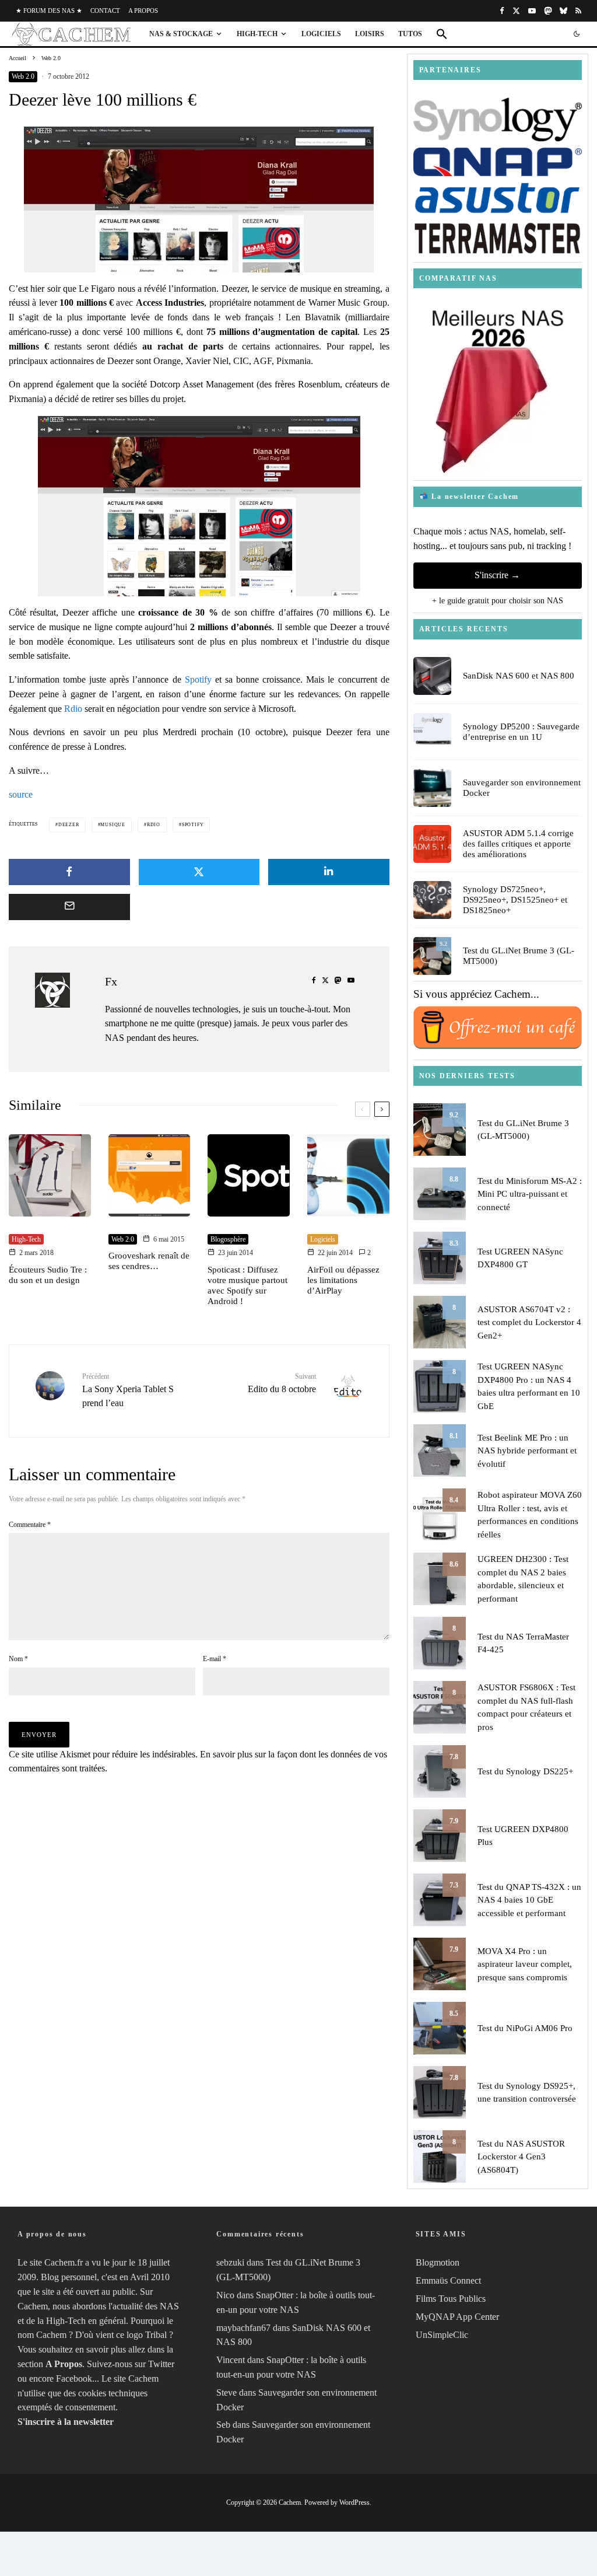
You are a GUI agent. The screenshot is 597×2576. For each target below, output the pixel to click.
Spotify (198, 679)
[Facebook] (502, 11)
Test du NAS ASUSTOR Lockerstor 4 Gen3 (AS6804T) (521, 2157)
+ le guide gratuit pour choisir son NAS (498, 601)
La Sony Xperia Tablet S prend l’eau (128, 1390)
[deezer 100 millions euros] (199, 200)
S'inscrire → (497, 575)
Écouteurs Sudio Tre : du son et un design (48, 1275)
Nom (18, 1659)
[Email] (69, 907)
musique (113, 825)
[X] (516, 11)
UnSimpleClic (442, 2335)
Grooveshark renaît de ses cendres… (149, 1261)
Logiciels (321, 34)
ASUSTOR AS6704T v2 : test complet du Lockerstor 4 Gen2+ (529, 1322)
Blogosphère (228, 1239)
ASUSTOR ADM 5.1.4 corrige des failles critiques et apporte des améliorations (518, 844)
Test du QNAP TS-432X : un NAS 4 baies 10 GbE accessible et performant (529, 1900)
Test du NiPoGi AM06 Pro (525, 2028)
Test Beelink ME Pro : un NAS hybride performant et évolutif (527, 1451)
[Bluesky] (563, 11)
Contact (105, 11)
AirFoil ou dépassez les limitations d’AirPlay (343, 1280)
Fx (111, 981)
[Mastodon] (548, 11)
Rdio (73, 709)
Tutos (410, 34)
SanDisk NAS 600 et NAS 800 (519, 676)
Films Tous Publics (451, 2299)
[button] (442, 34)
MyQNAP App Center (457, 2317)
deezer (69, 825)
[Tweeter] (199, 872)
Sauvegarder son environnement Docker (522, 788)
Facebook (74, 2378)
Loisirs (370, 34)
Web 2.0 (23, 76)
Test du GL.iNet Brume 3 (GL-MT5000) (519, 956)
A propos (143, 11)
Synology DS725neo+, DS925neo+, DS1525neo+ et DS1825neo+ (515, 900)
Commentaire (30, 1525)
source (21, 794)
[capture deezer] (199, 506)
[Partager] (69, 872)
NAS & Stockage (181, 34)
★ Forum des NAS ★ (49, 11)
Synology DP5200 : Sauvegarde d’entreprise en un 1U (521, 732)
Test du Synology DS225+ (525, 1771)
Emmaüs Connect (448, 2281)
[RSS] (578, 11)
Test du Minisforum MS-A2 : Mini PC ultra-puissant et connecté (530, 1194)
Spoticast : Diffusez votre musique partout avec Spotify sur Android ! (247, 1285)
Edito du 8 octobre (282, 1383)
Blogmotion (438, 2263)
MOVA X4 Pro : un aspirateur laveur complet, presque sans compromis (525, 1964)
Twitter (161, 2364)
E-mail (215, 1659)
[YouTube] (532, 11)
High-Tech (257, 34)
